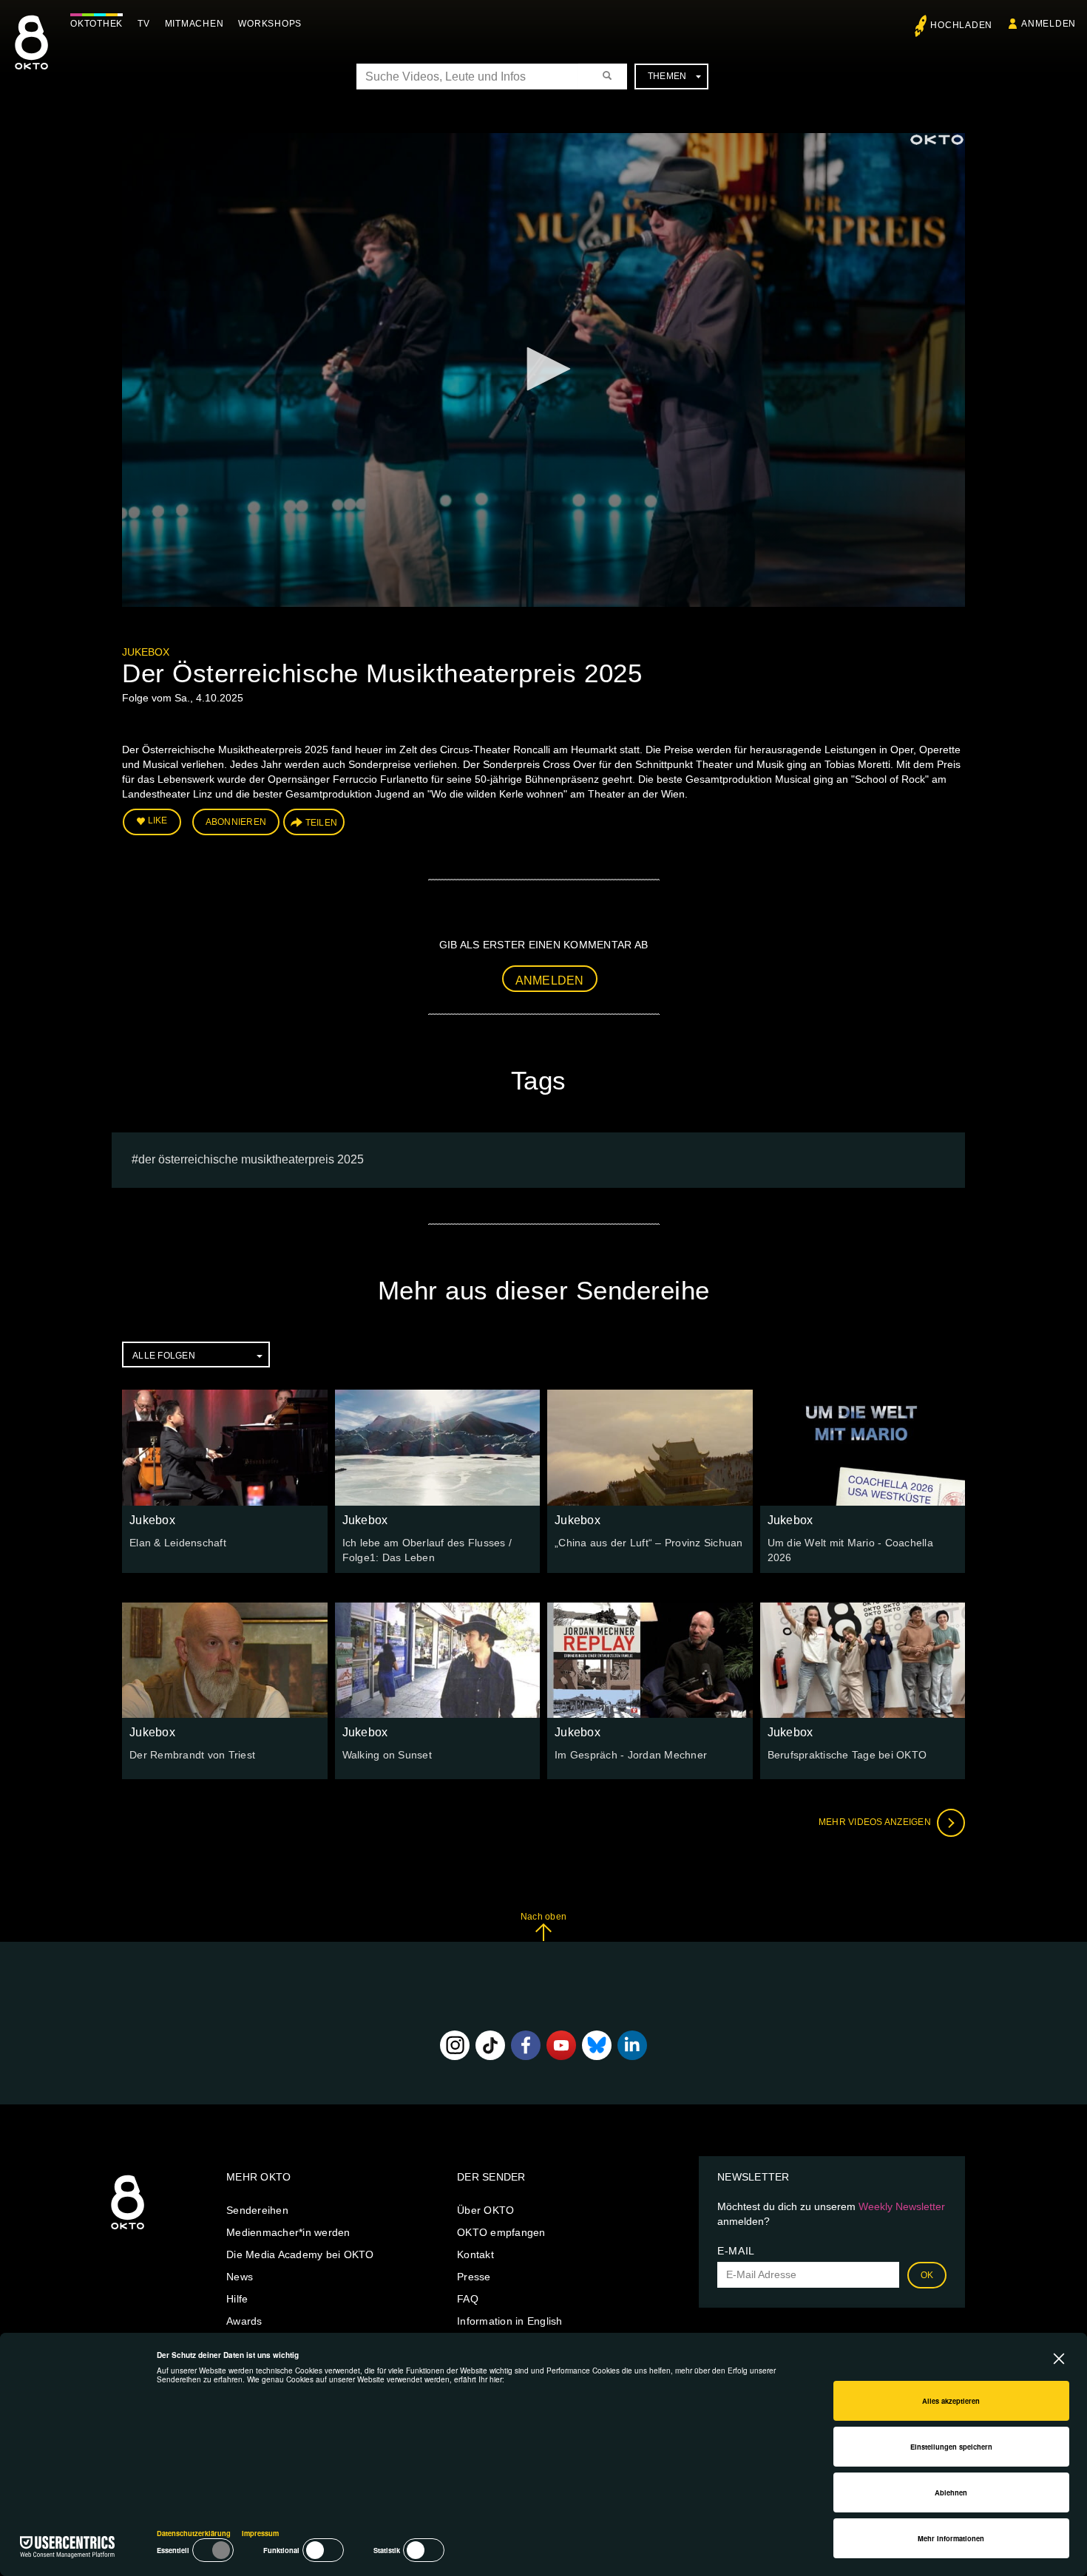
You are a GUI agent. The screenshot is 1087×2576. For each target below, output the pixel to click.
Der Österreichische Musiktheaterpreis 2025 (251, 1159)
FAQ (468, 2299)
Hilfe (237, 2299)
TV (144, 24)
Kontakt (475, 2254)
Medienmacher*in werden (288, 2232)
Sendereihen (257, 2210)
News (240, 2277)
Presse (474, 2277)
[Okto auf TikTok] (490, 2045)
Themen (667, 76)
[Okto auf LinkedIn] (632, 2045)
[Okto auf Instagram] (455, 2045)
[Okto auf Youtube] (561, 2045)
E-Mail (736, 2251)
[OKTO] (31, 55)
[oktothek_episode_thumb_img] (225, 1447)
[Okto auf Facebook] (526, 2045)
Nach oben (543, 1917)
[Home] (128, 2230)
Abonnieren (236, 822)
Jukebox (146, 652)
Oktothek (96, 24)
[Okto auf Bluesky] (597, 2045)
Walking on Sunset (387, 1755)
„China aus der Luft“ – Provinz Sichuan (649, 1543)
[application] (543, 370)
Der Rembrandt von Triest (192, 1755)
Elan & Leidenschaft (178, 1543)
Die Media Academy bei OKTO (300, 2254)
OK (927, 2275)
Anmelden (550, 981)
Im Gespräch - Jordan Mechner (631, 1755)
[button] (543, 369)
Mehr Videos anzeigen (876, 1822)
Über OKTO (485, 2210)
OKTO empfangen (501, 2232)
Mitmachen (194, 24)
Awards (244, 2321)
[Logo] (937, 140)
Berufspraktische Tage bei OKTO (847, 1755)
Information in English (510, 2321)
